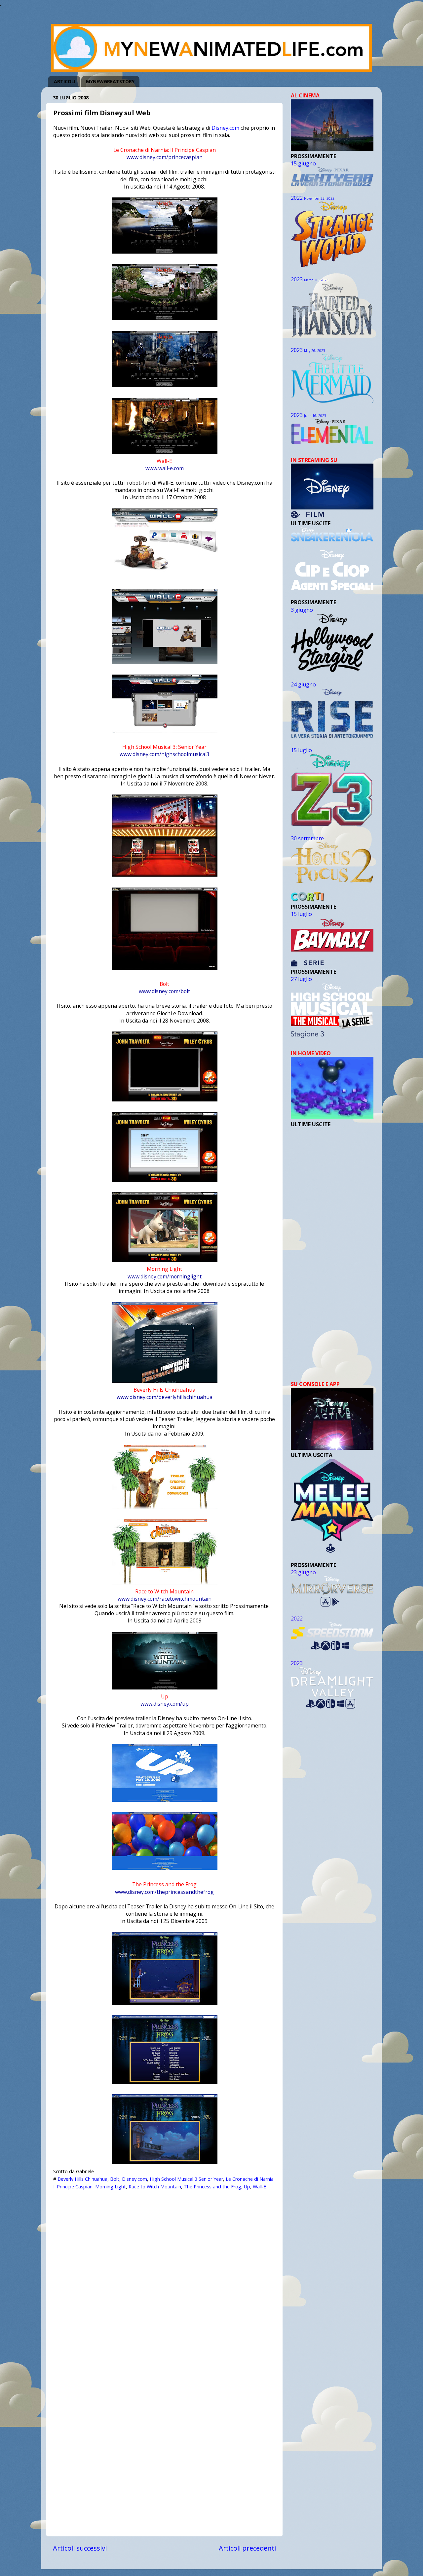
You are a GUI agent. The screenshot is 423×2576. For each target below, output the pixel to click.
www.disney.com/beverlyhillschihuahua (165, 1397)
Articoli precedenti (247, 2548)
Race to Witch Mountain (155, 2187)
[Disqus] (164, 2276)
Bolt (115, 2179)
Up (247, 2187)
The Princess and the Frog (212, 2187)
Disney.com (225, 128)
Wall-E (259, 2187)
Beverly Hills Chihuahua (82, 2179)
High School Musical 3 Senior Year (186, 2179)
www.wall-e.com (165, 468)
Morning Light (111, 2187)
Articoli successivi (80, 2548)
